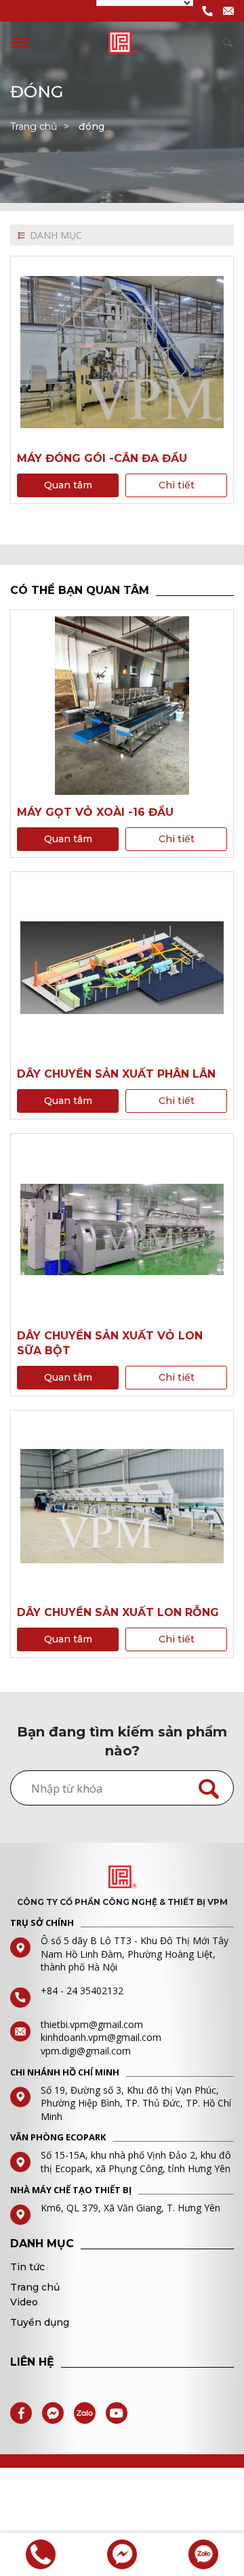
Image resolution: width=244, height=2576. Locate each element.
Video (24, 2302)
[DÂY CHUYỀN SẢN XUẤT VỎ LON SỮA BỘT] (122, 1229)
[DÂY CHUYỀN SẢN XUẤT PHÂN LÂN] (122, 967)
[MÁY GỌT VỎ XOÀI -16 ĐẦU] (122, 706)
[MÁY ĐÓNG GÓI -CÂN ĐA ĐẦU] (122, 352)
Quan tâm (68, 485)
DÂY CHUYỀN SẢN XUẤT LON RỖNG (118, 1612)
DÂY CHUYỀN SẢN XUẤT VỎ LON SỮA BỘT (110, 1343)
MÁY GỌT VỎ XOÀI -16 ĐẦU (95, 812)
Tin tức (27, 2267)
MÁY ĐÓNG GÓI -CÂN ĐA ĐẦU (102, 458)
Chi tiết (177, 485)
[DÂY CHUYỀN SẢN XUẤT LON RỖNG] (122, 1506)
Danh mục (56, 235)
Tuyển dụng (40, 2322)
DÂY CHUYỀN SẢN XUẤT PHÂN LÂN (116, 1074)
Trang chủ (34, 127)
